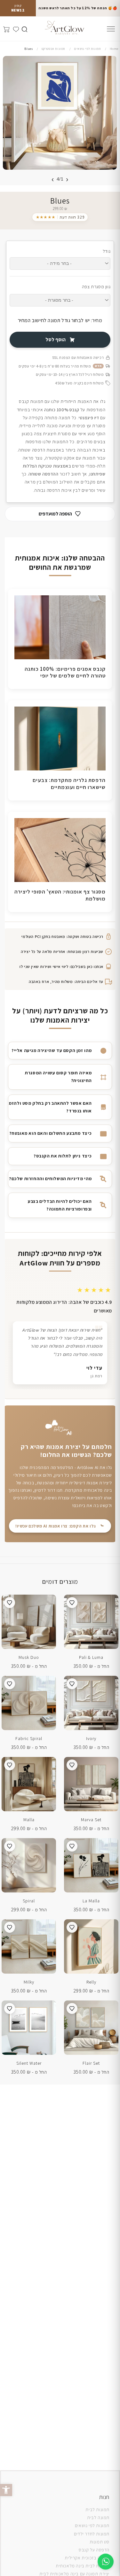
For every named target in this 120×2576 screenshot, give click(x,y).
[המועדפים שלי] (15, 28)
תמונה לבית (98, 2518)
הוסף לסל (56, 340)
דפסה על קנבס (93, 2550)
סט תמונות (100, 2542)
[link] (60, 217)
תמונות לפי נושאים (92, 2526)
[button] (6, 2490)
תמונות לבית (97, 2510)
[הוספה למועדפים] (72, 1603)
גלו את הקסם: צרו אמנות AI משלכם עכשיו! (56, 1526)
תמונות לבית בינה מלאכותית (83, 2566)
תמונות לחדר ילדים (92, 2534)
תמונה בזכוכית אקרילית (87, 2558)
